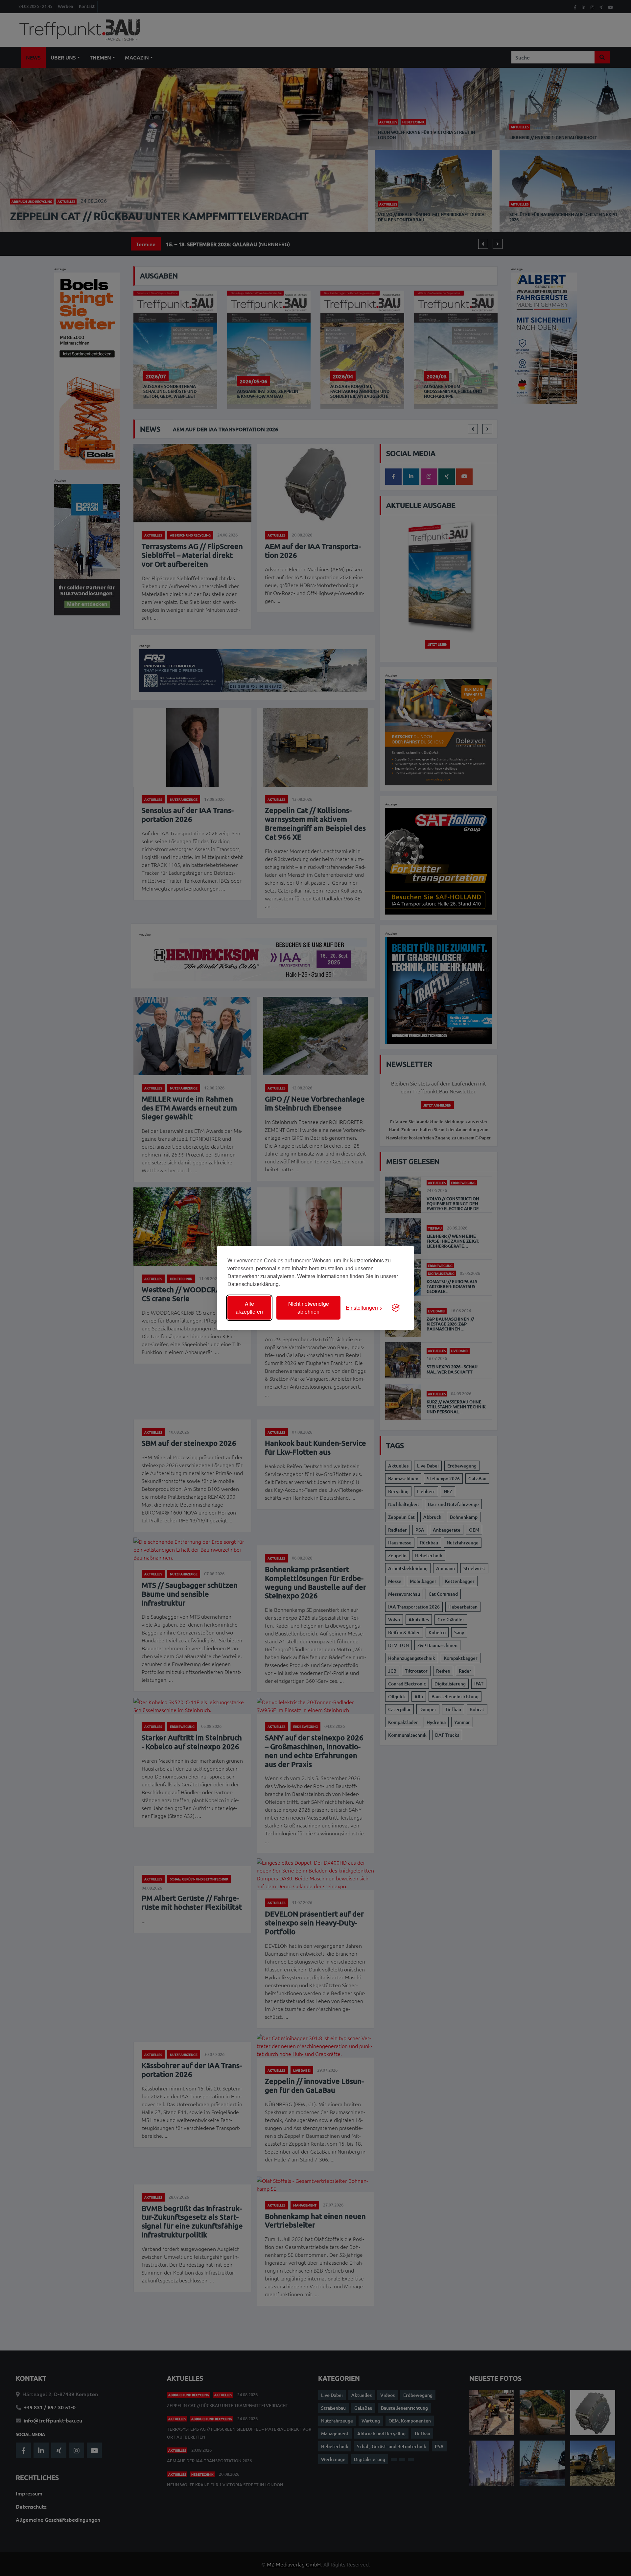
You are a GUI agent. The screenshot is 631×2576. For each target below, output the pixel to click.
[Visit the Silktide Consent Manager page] (396, 1308)
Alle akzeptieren (249, 1308)
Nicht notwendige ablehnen (309, 1308)
